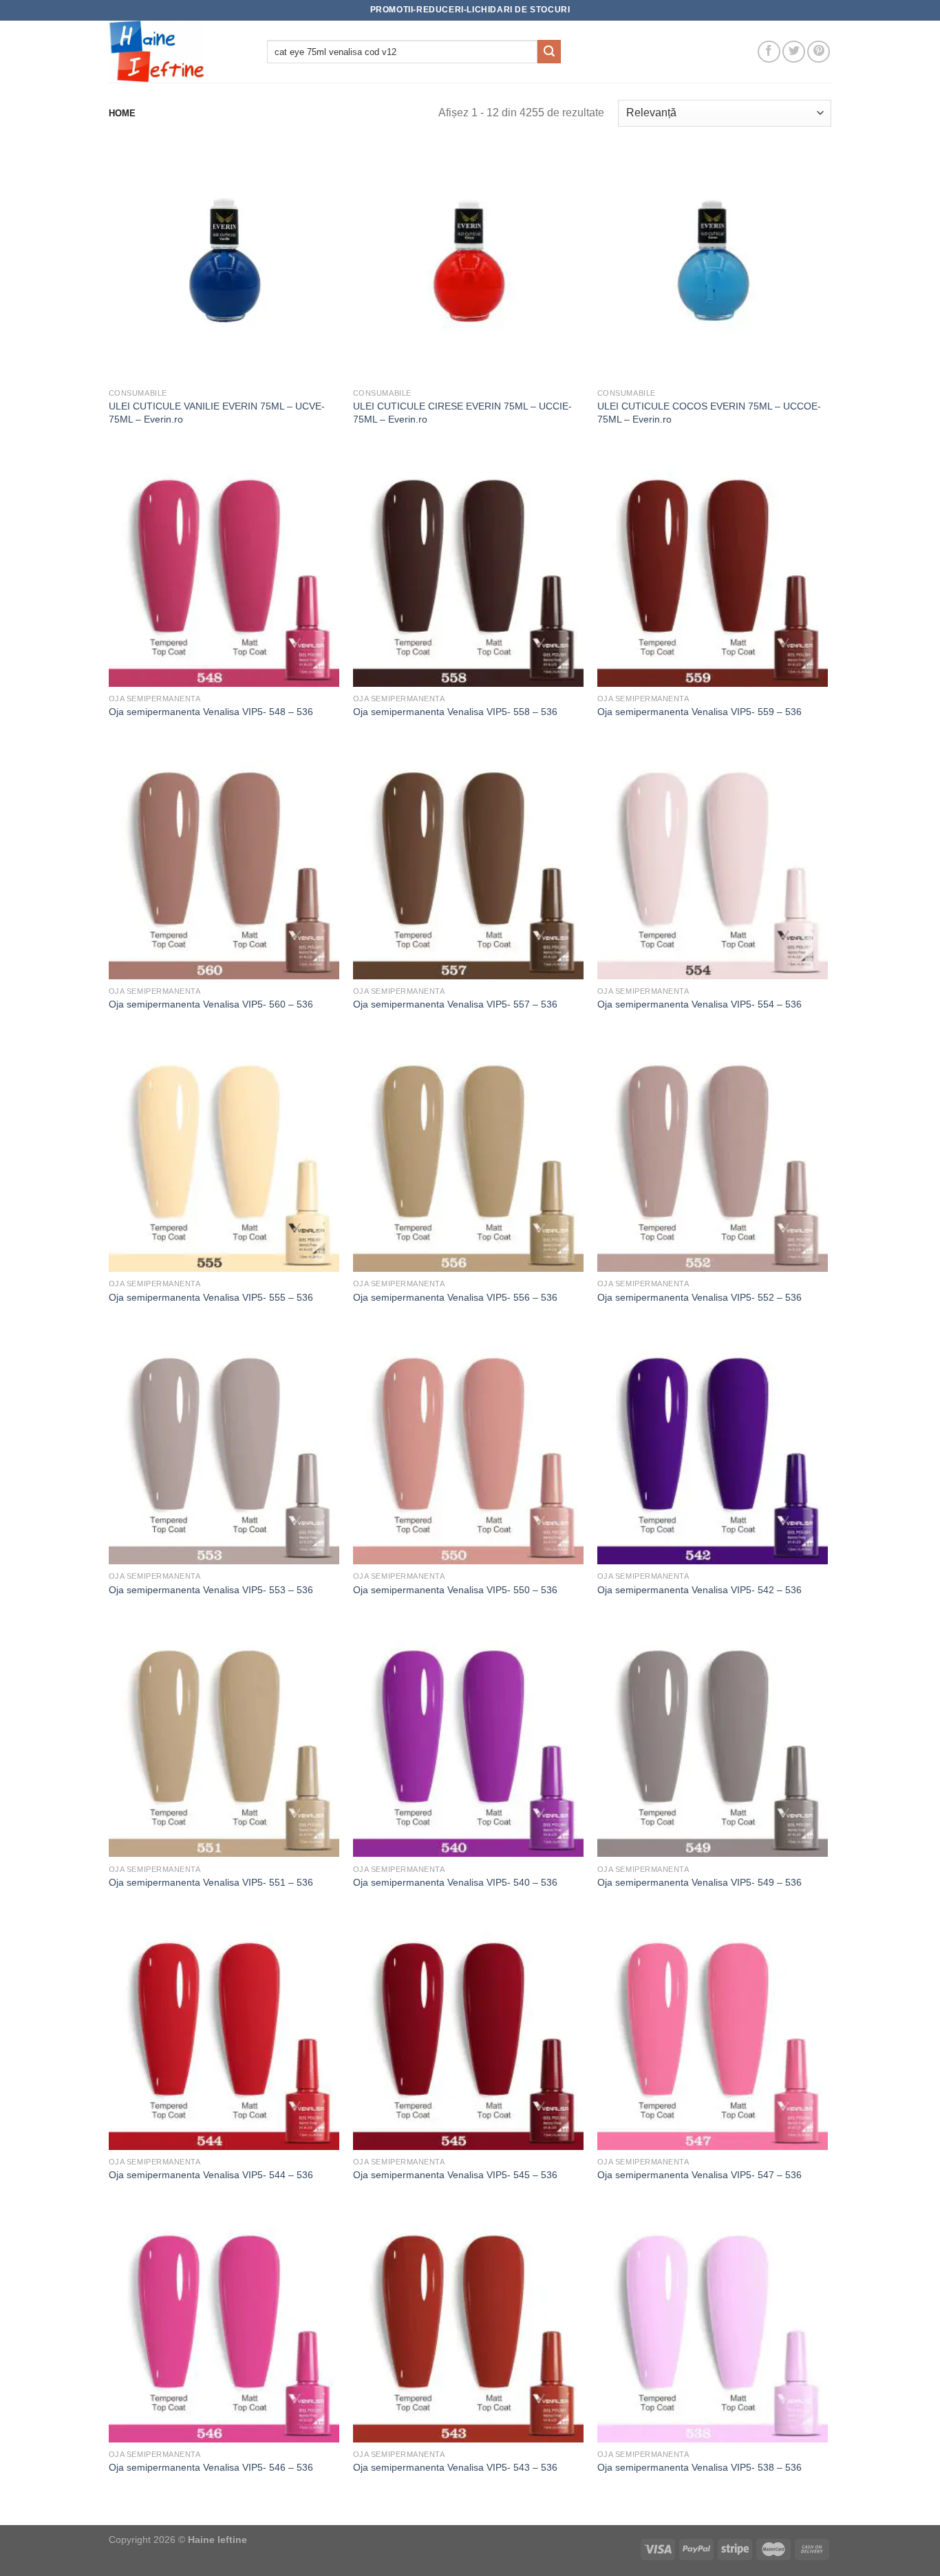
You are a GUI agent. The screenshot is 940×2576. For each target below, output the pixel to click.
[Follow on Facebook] (769, 52)
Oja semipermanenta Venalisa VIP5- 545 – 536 (455, 2175)
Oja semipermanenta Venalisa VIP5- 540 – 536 (455, 1882)
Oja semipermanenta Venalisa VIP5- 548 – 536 (211, 712)
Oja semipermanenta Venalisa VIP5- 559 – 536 (699, 712)
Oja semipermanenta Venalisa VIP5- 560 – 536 (211, 1004)
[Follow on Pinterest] (819, 52)
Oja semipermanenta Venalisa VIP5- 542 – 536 (699, 1590)
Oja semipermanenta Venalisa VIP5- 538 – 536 (699, 2467)
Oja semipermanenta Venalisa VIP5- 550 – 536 (455, 1590)
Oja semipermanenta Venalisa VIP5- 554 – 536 (699, 1004)
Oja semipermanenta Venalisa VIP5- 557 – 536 (455, 1004)
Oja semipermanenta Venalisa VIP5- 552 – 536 (699, 1297)
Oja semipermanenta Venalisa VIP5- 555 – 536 (211, 1297)
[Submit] (549, 52)
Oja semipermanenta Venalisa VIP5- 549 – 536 (699, 1882)
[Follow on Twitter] (794, 52)
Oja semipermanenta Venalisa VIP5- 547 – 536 (699, 2175)
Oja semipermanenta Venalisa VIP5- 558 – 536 (455, 712)
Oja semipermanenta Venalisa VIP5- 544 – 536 (211, 2175)
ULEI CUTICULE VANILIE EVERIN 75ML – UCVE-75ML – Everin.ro (217, 413)
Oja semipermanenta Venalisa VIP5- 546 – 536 (211, 2467)
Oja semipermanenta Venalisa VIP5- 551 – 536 (211, 1882)
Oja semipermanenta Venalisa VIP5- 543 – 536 (455, 2467)
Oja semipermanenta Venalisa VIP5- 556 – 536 (455, 1297)
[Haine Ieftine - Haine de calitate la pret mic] (178, 52)
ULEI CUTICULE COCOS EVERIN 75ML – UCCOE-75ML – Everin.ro (709, 413)
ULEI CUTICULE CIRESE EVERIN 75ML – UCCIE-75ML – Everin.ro (462, 413)
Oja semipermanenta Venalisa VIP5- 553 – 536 (211, 1590)
